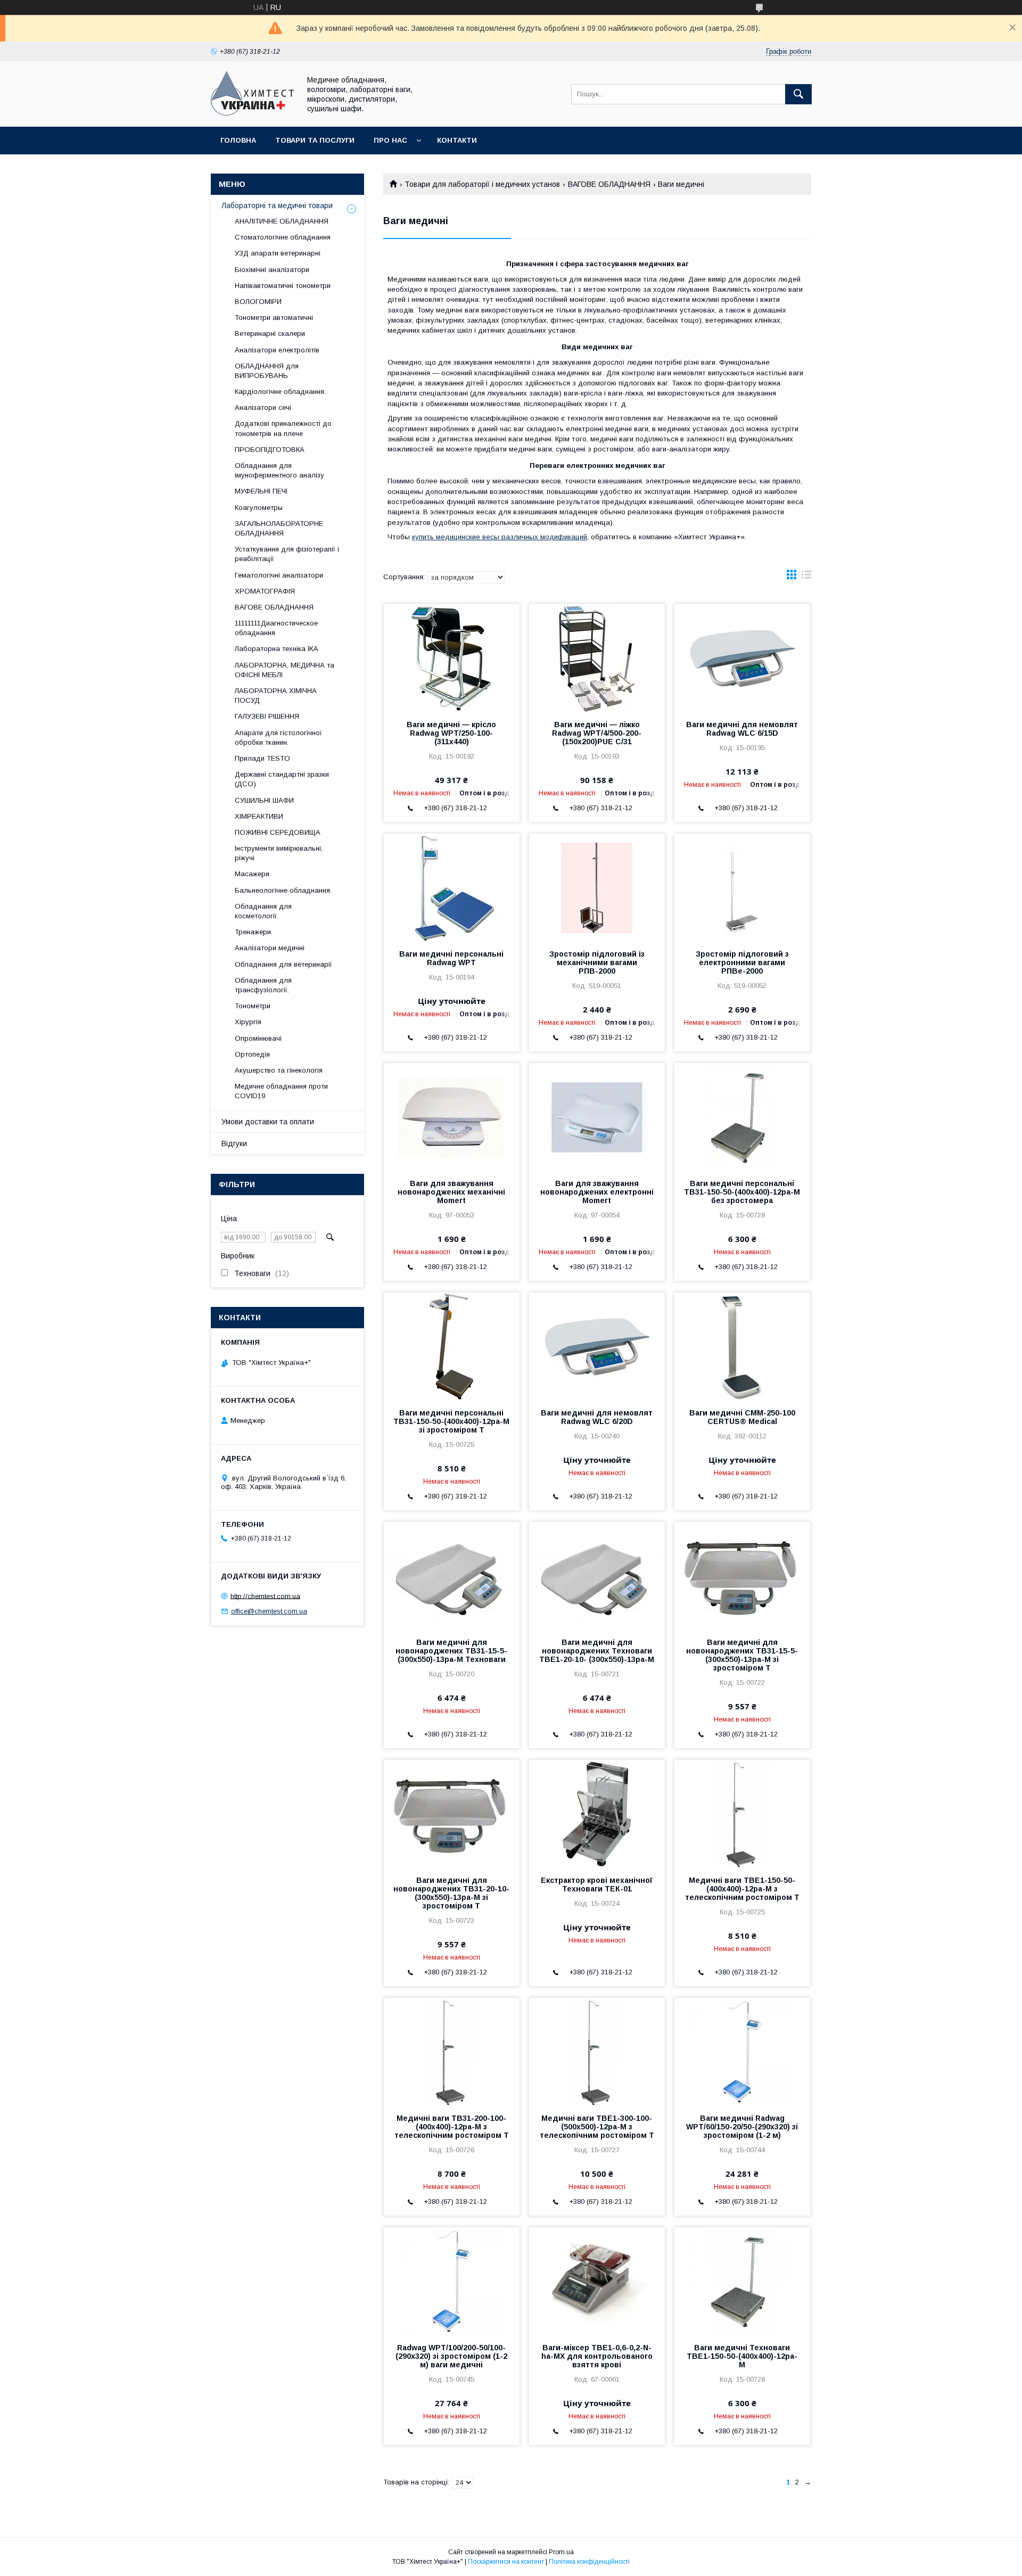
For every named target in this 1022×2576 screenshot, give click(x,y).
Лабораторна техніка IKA (277, 649)
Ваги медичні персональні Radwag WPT (451, 958)
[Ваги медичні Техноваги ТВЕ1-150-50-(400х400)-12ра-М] (742, 2281)
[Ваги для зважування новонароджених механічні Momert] (452, 1116)
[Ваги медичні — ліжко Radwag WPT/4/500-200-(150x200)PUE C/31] (597, 657)
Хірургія (248, 1022)
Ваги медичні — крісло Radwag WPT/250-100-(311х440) (451, 733)
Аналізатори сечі (263, 408)
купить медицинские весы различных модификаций (500, 537)
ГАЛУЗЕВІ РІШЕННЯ (267, 716)
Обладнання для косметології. (263, 911)
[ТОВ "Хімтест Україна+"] (253, 113)
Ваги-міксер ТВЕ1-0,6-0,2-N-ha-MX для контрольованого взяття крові (597, 2356)
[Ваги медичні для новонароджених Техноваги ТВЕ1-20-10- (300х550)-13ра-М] (597, 1575)
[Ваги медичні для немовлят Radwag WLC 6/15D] (742, 657)
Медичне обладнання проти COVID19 (281, 1091)
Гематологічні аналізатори (279, 575)
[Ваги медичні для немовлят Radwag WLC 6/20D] (597, 1346)
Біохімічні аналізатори (272, 270)
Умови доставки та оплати (268, 1122)
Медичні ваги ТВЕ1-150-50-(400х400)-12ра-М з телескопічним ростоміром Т (742, 1889)
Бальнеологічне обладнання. (283, 890)
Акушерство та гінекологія (279, 1070)
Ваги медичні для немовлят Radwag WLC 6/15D (742, 729)
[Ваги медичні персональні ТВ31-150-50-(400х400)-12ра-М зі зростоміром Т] (452, 1346)
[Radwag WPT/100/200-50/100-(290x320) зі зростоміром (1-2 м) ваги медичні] (452, 2281)
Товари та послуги (315, 140)
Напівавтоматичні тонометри (283, 286)
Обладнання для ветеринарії (283, 964)
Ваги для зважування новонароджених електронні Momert (597, 1192)
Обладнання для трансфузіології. (263, 985)
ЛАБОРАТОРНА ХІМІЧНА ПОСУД (276, 696)
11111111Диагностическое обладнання (276, 628)
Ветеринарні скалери (270, 334)
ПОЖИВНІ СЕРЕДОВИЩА (278, 832)
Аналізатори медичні (270, 948)
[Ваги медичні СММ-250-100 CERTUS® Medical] (742, 1346)
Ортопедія (252, 1054)
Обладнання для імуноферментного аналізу (279, 470)
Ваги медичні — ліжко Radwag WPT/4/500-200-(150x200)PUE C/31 (597, 733)
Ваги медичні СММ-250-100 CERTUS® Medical (742, 1417)
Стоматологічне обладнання (283, 237)
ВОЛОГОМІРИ (258, 302)
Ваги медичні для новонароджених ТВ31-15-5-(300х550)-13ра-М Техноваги (451, 1651)
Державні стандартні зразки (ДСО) (282, 779)
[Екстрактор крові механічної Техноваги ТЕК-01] (597, 1813)
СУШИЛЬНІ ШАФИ (264, 800)
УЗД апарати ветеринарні (278, 253)
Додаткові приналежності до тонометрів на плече (283, 428)
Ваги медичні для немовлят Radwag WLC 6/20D (597, 1417)
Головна (238, 140)
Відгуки (234, 1143)
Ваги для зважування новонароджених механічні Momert (451, 1192)
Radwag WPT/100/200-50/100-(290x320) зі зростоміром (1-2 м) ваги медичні (451, 2356)
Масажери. (253, 874)
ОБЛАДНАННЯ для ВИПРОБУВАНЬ (267, 371)
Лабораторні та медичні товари (277, 205)
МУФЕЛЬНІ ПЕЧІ (261, 491)
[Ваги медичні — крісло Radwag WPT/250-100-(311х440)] (452, 657)
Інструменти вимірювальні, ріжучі (279, 853)
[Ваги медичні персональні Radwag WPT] (452, 887)
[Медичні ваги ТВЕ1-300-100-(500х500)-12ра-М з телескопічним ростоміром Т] (597, 2051)
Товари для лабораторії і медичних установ (482, 184)
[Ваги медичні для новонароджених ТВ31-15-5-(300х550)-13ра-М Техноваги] (452, 1575)
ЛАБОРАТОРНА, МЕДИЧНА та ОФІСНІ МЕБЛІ (285, 670)
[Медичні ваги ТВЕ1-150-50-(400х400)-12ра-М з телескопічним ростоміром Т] (742, 1813)
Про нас (390, 140)
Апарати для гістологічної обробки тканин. (278, 738)
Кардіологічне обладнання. (280, 392)
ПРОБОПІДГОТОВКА (270, 450)
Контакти (457, 140)
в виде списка (806, 577)
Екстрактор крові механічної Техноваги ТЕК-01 (597, 1884)
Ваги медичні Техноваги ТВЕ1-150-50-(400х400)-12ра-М (742, 2356)
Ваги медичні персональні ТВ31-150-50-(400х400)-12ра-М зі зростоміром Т (451, 1421)
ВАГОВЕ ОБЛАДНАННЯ (609, 184)
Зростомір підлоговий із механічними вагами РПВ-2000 (597, 962)
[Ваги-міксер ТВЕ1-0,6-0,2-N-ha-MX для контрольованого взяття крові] (597, 2281)
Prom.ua (561, 2552)
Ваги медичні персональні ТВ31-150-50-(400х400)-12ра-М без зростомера (742, 1192)
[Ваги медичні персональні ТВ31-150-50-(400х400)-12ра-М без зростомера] (742, 1116)
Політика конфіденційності (589, 2562)
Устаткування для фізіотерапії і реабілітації (287, 554)
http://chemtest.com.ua (265, 1596)
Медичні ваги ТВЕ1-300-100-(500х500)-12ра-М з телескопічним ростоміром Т (597, 2127)
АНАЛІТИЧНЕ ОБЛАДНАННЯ (282, 221)
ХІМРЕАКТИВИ (259, 816)
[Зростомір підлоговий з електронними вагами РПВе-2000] (742, 887)
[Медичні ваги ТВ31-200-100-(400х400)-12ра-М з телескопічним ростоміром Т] (452, 2051)
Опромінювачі (258, 1038)
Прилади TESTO (262, 758)
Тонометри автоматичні (274, 318)
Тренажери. (254, 932)
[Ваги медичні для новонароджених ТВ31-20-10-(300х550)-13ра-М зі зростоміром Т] (452, 1813)
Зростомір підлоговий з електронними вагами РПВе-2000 (742, 962)
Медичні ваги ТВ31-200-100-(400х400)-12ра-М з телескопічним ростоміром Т (452, 2127)
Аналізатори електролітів (277, 350)
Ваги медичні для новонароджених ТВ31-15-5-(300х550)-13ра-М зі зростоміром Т (742, 1655)
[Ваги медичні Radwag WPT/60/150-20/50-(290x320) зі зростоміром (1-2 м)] (742, 2051)
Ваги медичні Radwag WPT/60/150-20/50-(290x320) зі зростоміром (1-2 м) (742, 2127)
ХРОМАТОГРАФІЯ (265, 591)
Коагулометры (259, 508)
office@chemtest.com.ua (269, 1611)
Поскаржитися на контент (506, 2562)
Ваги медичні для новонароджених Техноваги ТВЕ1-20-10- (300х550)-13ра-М (597, 1651)
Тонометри (253, 1006)
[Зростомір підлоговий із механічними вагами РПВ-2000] (597, 887)
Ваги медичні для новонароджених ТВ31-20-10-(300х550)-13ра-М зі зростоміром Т (451, 1893)
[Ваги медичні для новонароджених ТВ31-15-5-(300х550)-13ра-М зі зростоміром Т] (742, 1575)
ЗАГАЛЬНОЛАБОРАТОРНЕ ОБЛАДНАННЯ (279, 528)
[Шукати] (798, 94)
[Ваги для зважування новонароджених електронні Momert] (597, 1116)
